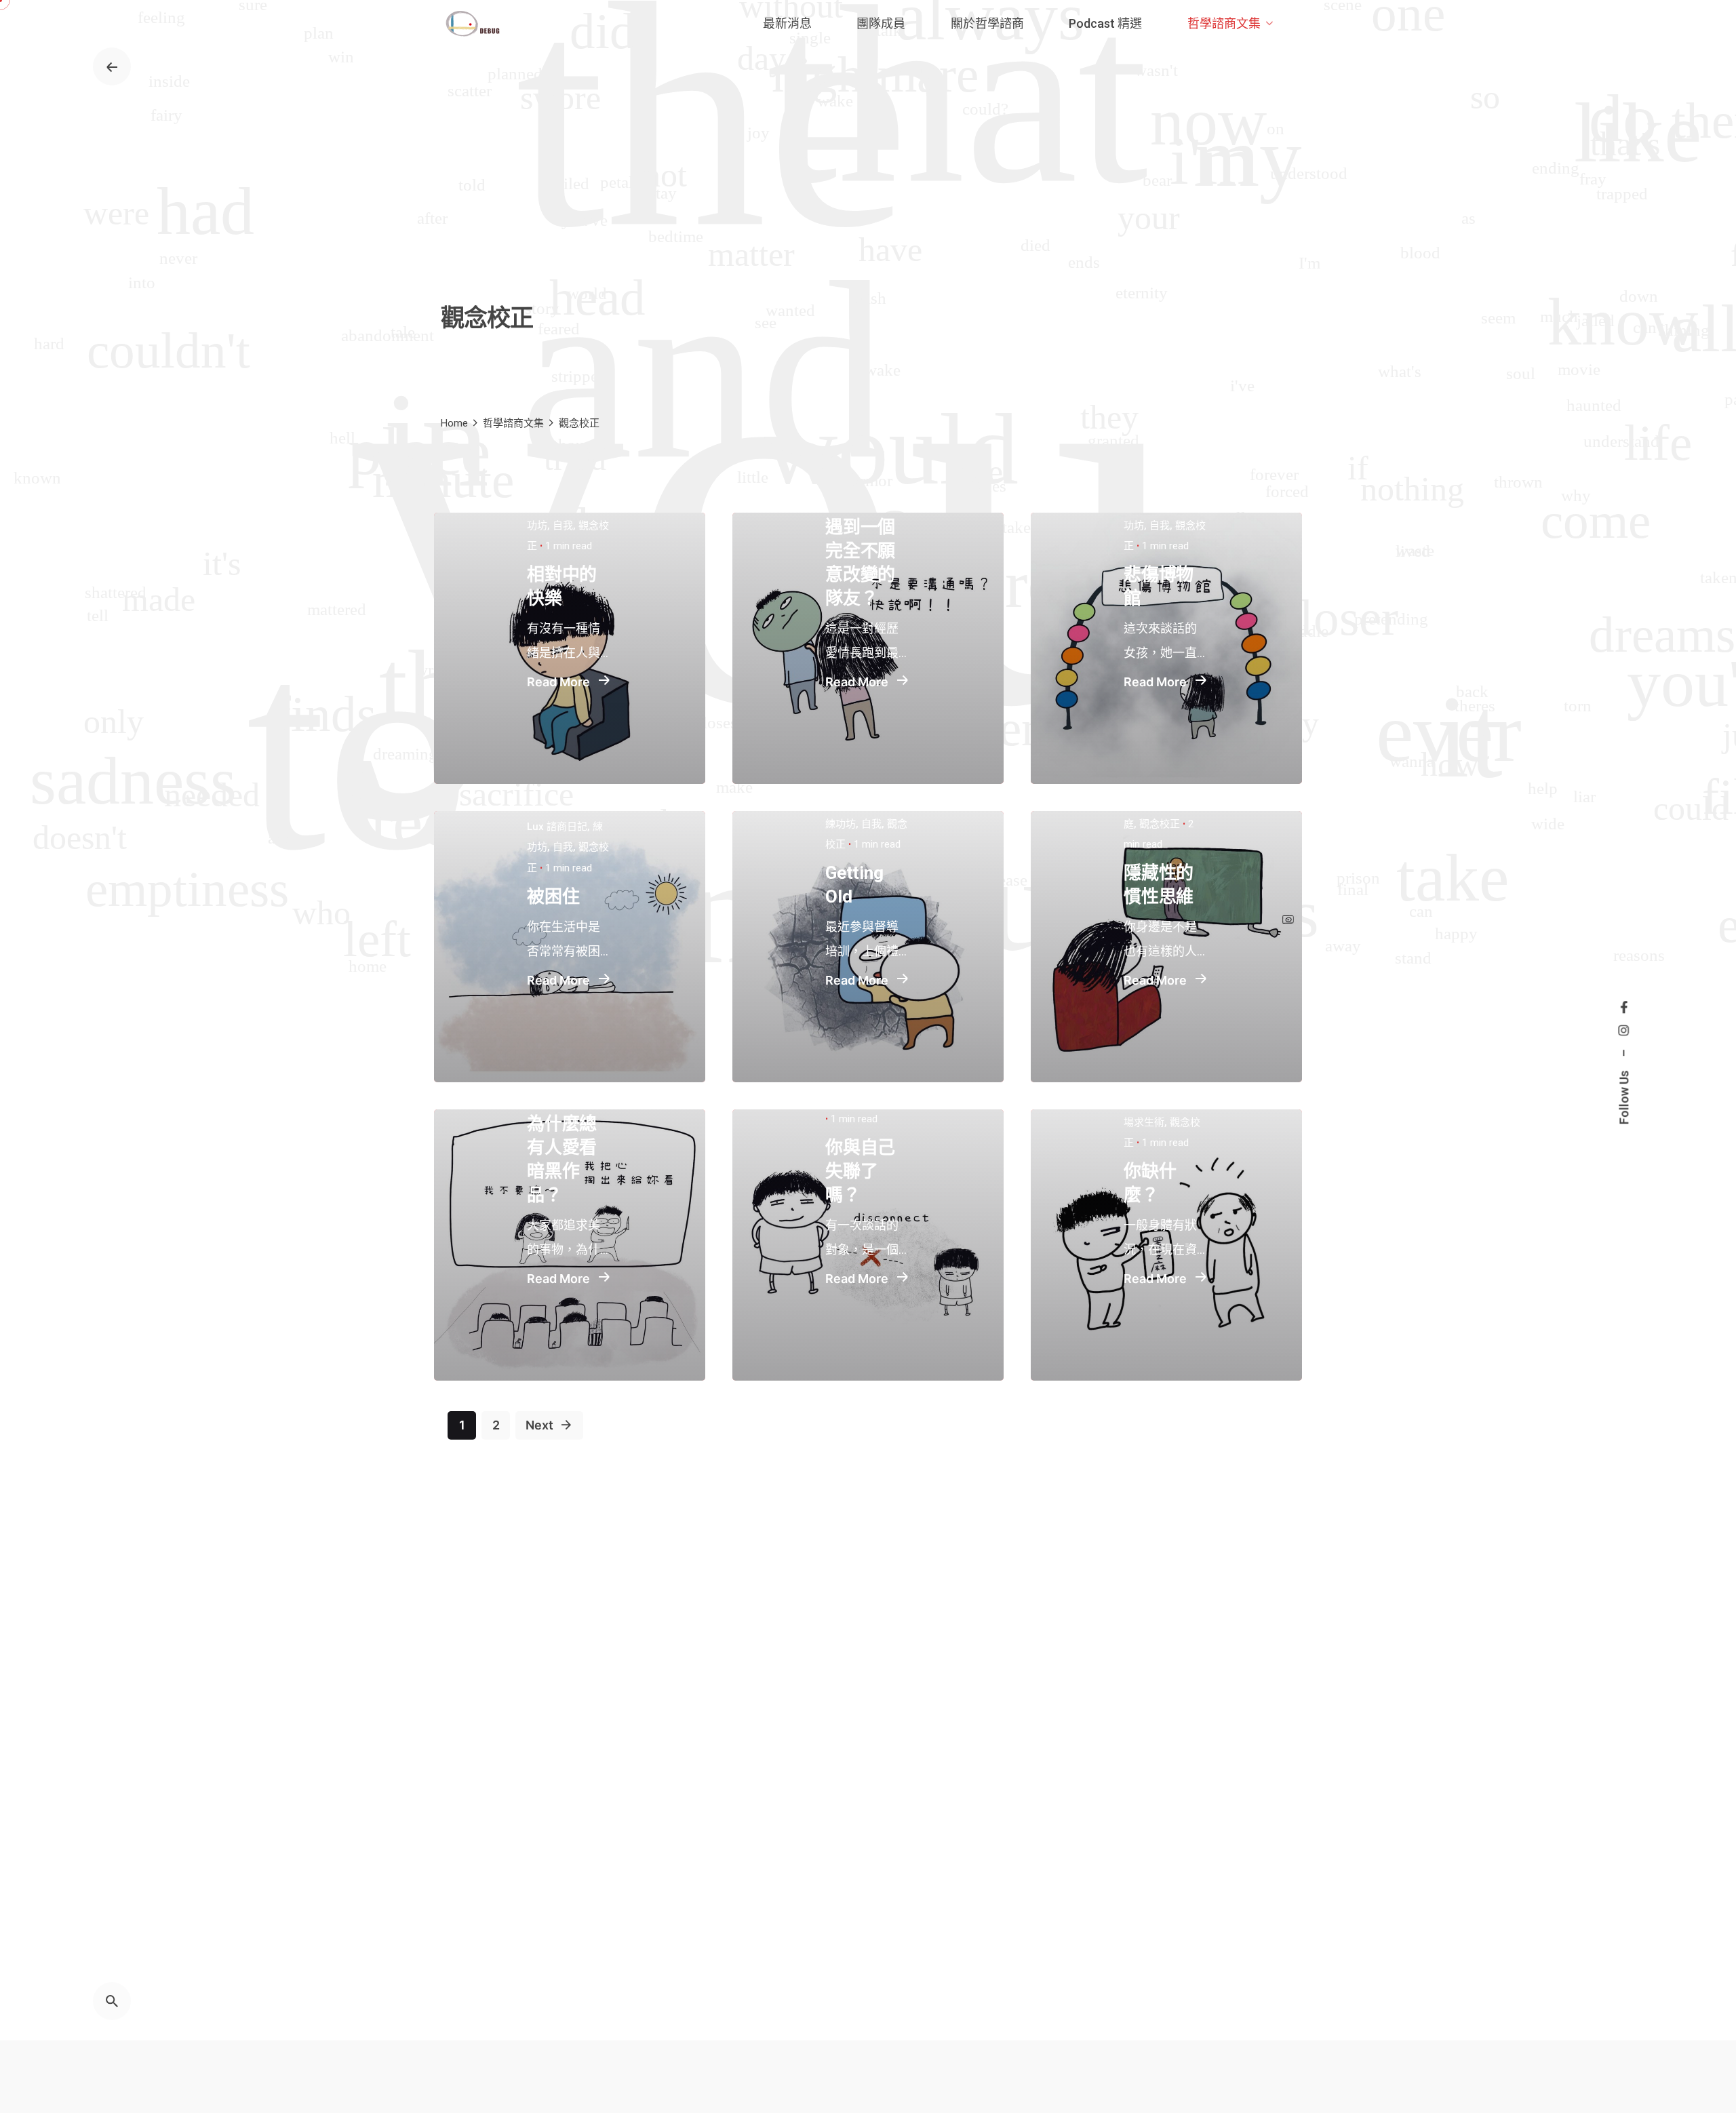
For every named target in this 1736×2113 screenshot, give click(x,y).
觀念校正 (1160, 824)
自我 (563, 526)
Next (541, 1425)
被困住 (553, 896)
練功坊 (841, 824)
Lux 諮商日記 (557, 827)
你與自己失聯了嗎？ (860, 1171)
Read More (560, 682)
